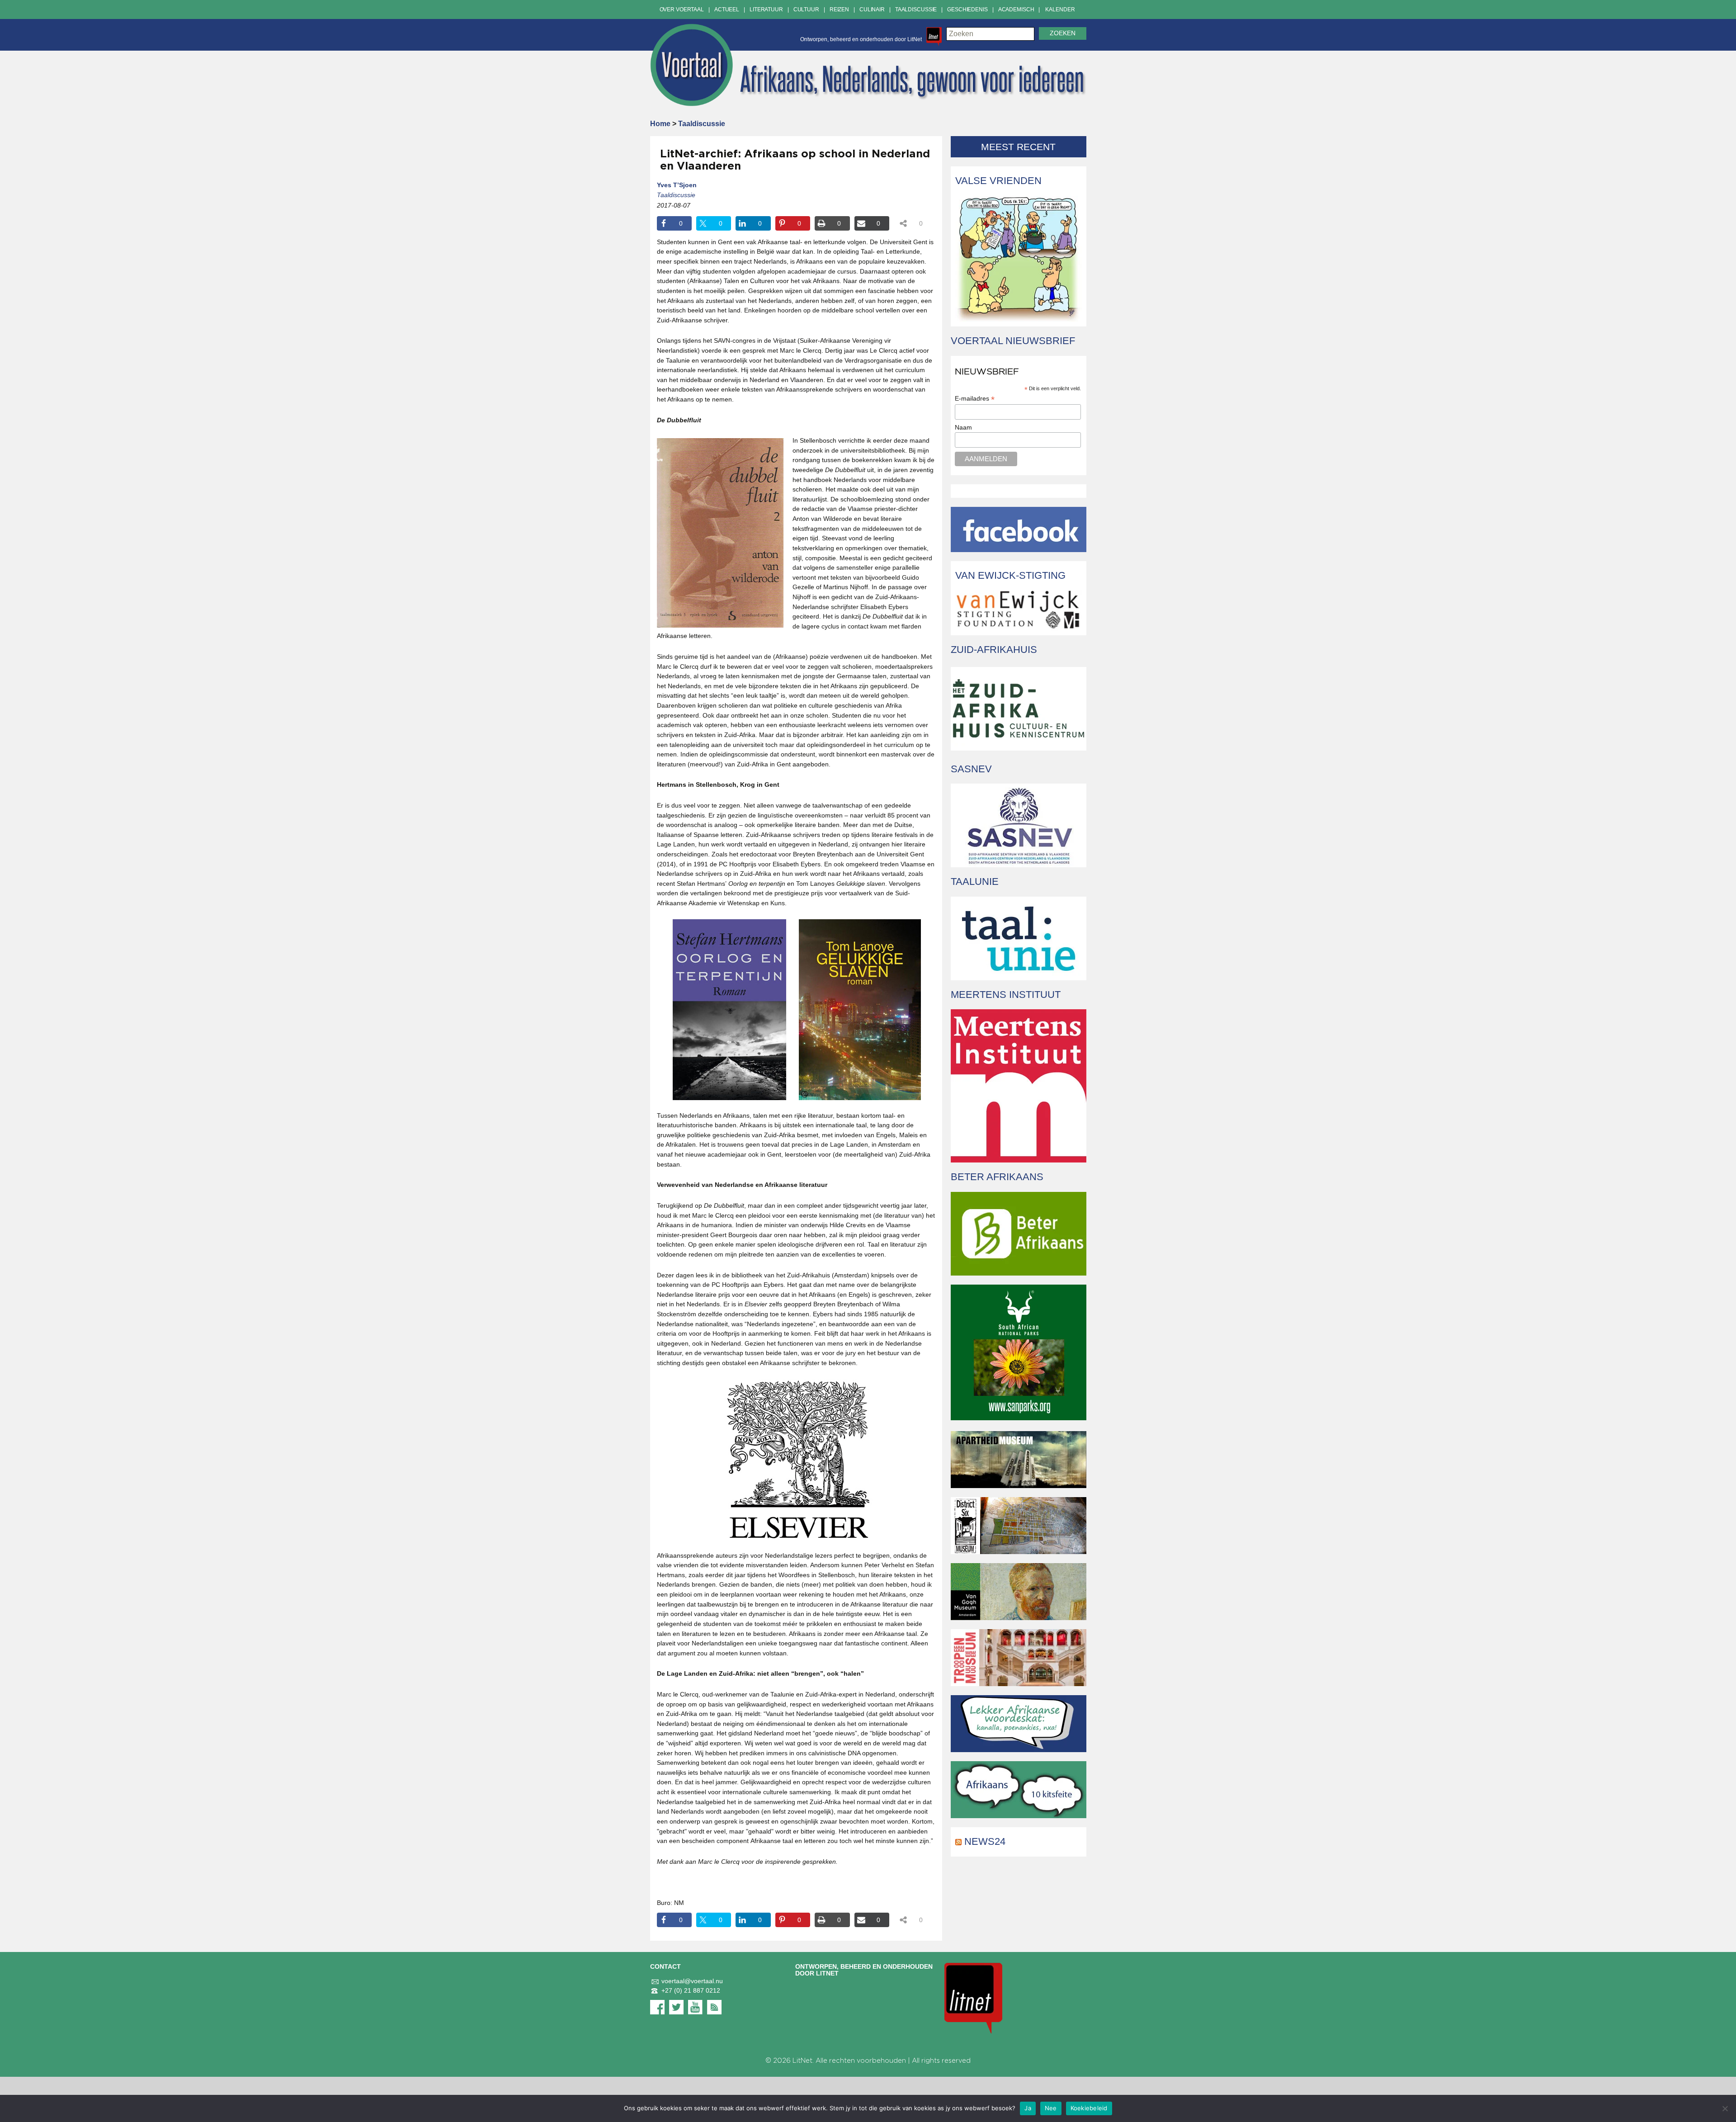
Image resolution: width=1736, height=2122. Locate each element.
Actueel (727, 9)
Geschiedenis (967, 9)
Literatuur (766, 9)
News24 (985, 1841)
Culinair (872, 9)
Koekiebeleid (1089, 2108)
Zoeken (1063, 33)
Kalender (1060, 9)
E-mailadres (975, 399)
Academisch (1016, 9)
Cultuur (806, 9)
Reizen (839, 9)
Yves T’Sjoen (677, 185)
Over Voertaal (682, 9)
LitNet (802, 2061)
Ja (1028, 2108)
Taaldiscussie (916, 9)
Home (660, 124)
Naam (963, 427)
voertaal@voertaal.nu (692, 1981)
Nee (1051, 2108)
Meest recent (1018, 147)
